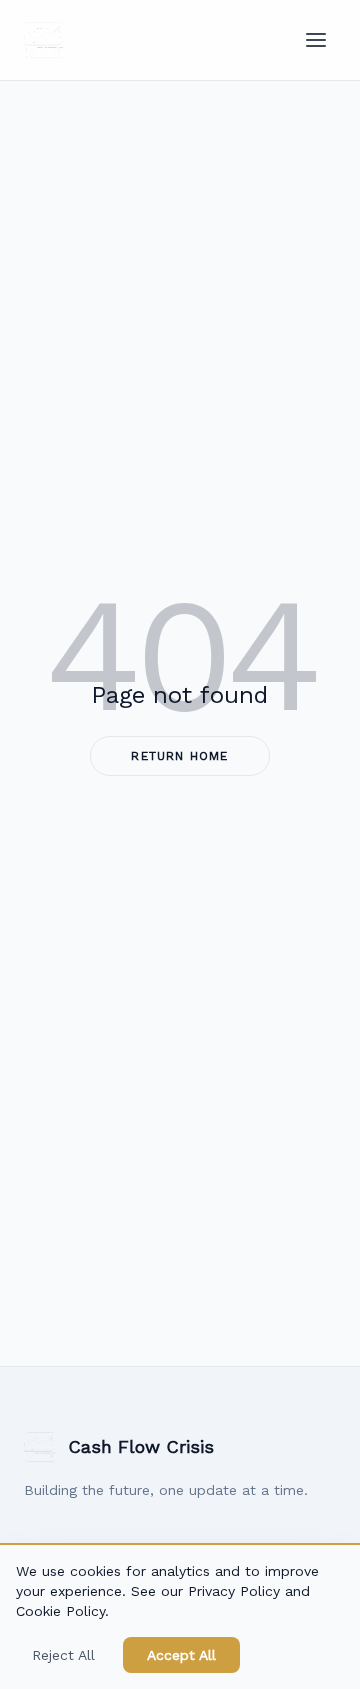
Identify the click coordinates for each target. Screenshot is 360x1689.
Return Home (179, 756)
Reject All (63, 1655)
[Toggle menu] (316, 40)
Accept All (181, 1655)
